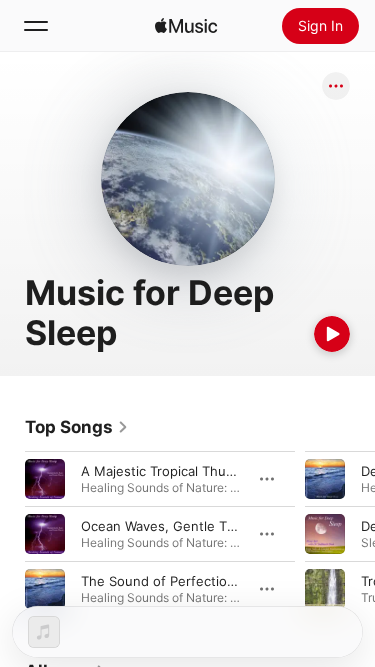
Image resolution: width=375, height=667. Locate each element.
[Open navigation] (36, 26)
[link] (77, 427)
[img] (186, 26)
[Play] (332, 334)
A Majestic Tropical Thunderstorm (186, 471)
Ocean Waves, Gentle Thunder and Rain (205, 526)
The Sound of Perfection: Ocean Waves (204, 581)
